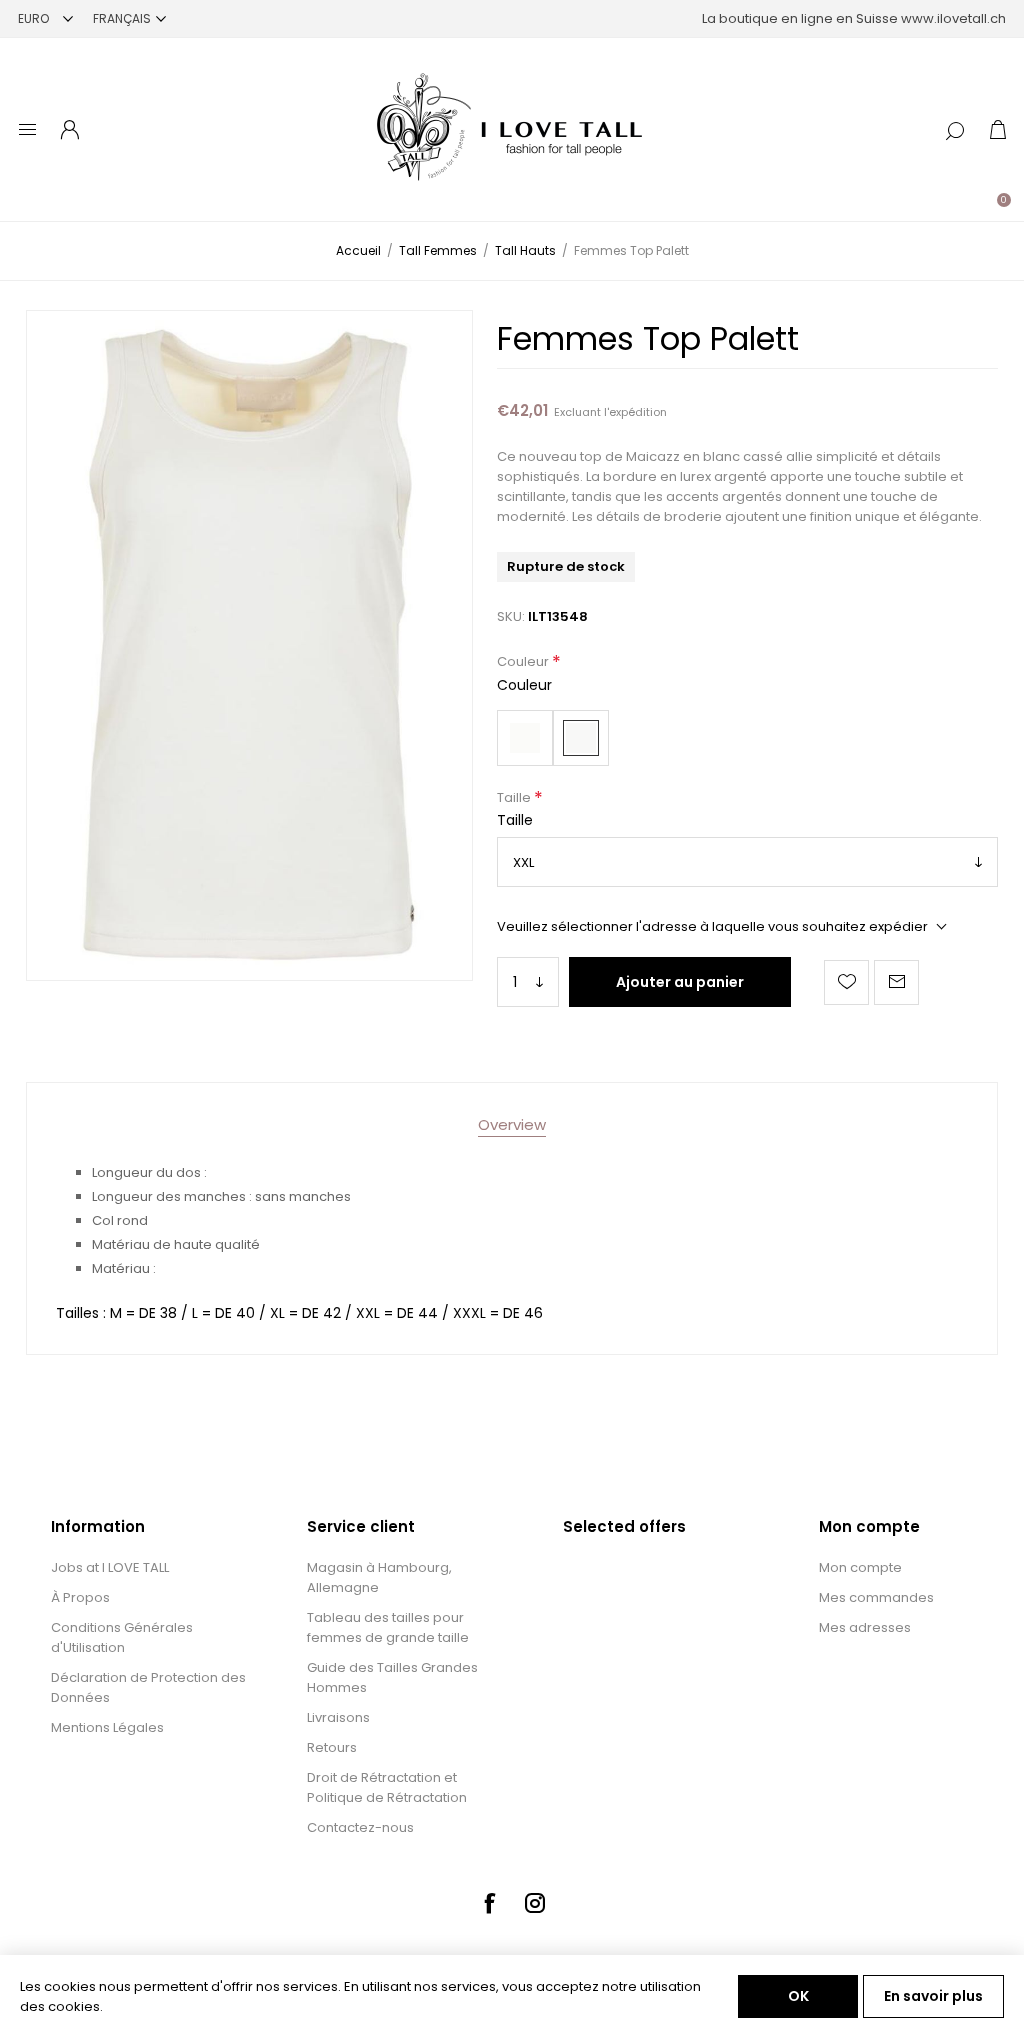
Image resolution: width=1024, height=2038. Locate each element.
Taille (515, 797)
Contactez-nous (360, 1827)
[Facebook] (489, 1903)
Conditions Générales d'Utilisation (122, 1637)
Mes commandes (876, 1597)
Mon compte (860, 1567)
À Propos (80, 1597)
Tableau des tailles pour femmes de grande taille (388, 1627)
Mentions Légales (107, 1727)
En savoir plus (933, 1996)
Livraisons (338, 1717)
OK (798, 1996)
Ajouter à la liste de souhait (846, 982)
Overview (512, 1124)
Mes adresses (865, 1627)
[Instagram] (535, 1903)
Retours (332, 1747)
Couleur (524, 662)
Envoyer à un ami (896, 982)
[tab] (512, 1124)
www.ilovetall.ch (953, 18)
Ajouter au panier (680, 982)
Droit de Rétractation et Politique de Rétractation (387, 1787)
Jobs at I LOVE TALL (110, 1567)
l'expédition (635, 412)
